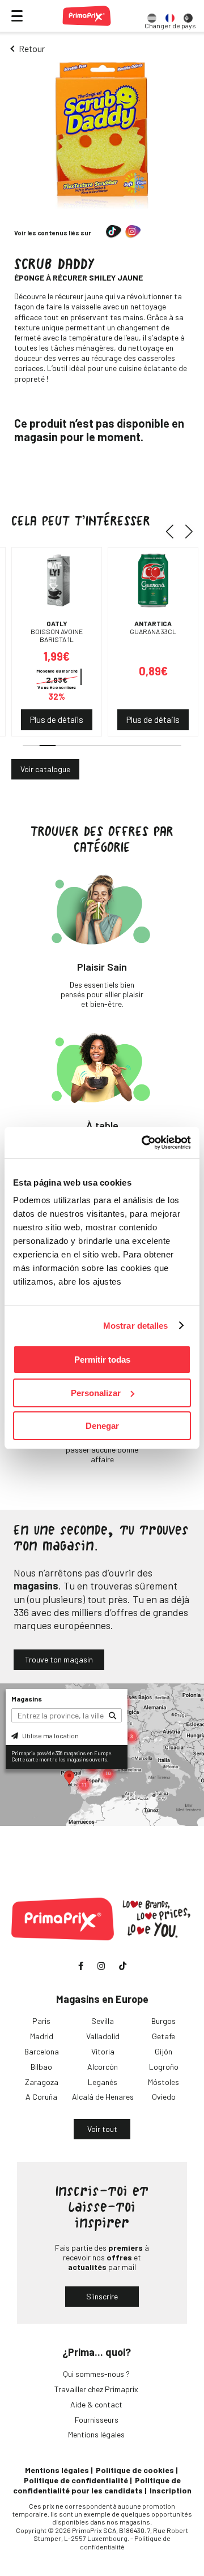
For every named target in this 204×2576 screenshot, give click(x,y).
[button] (174, 531)
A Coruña (41, 2097)
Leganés (103, 2082)
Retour (32, 48)
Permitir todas (102, 1360)
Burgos (163, 2021)
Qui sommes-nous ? (96, 2374)
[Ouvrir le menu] (17, 16)
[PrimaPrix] (87, 16)
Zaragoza (42, 2082)
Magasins (27, 1699)
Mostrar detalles (136, 1326)
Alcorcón (103, 2067)
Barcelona (42, 2051)
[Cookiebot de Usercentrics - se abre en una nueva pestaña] (144, 1143)
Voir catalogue (45, 769)
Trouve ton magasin (59, 1659)
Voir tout (102, 2129)
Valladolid (103, 2036)
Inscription (171, 2490)
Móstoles (163, 2082)
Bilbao (41, 2067)
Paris (41, 2021)
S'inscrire (102, 2296)
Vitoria (103, 2051)
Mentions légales (96, 2434)
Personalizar (96, 1393)
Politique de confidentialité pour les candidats (97, 2485)
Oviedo (164, 2097)
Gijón (163, 2051)
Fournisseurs (97, 2420)
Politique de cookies (135, 2470)
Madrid (42, 2036)
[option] (152, 16)
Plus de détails (57, 720)
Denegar (102, 1426)
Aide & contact (96, 2404)
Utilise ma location (50, 1735)
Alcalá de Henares (103, 2097)
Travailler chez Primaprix (96, 2389)
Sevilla (103, 2021)
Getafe (163, 2036)
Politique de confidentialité (76, 2480)
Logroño (164, 2067)
